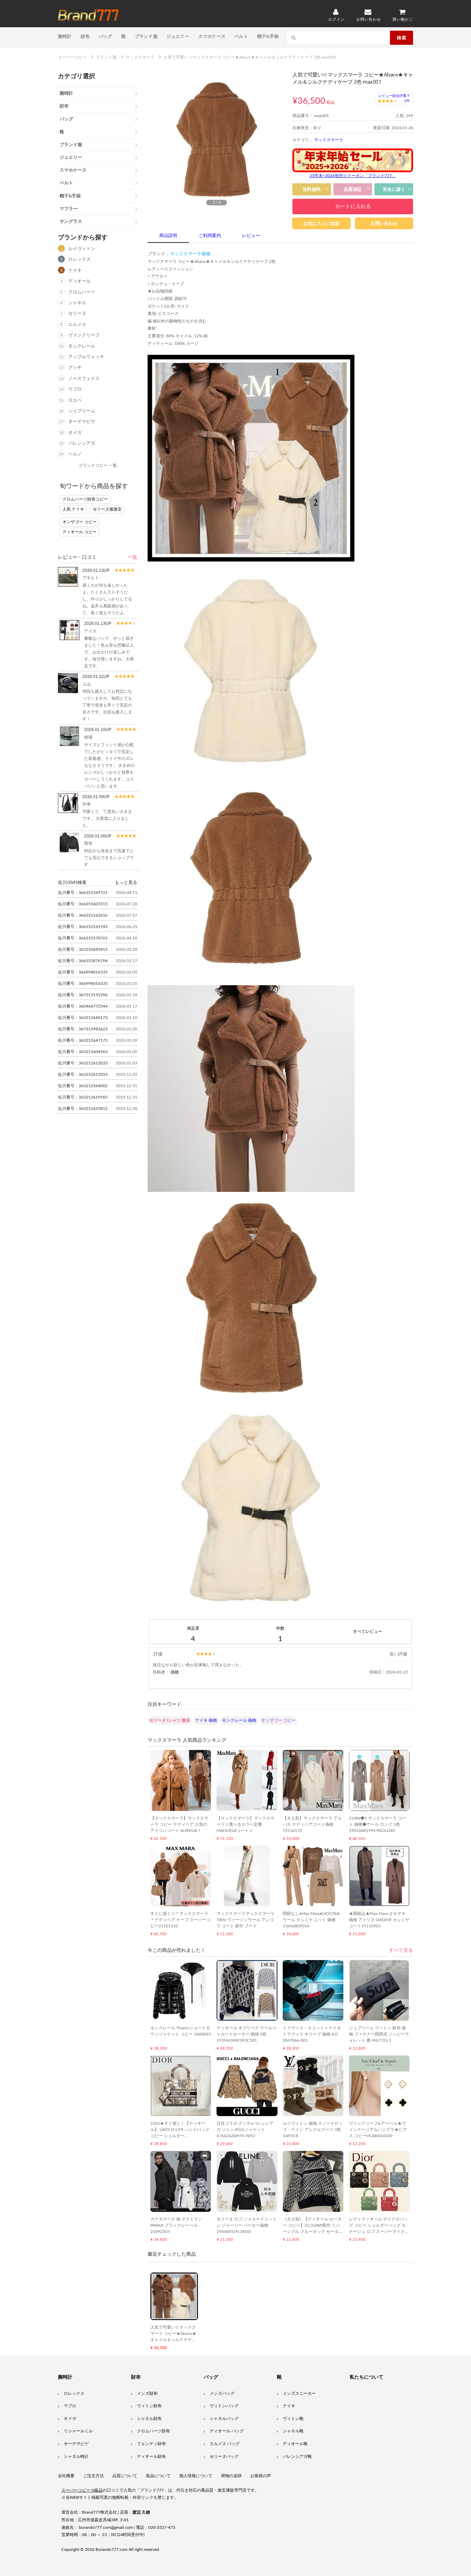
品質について (125, 2476)
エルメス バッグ (225, 2444)
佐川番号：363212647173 (83, 1040)
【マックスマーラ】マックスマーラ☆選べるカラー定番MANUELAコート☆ (245, 1824)
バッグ (106, 36)
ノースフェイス (84, 379)
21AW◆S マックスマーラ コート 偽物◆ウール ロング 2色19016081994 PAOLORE (378, 1824)
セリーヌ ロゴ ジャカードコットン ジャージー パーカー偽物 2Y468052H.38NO (247, 2225)
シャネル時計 (76, 2456)
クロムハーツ (82, 292)
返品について (158, 2476)
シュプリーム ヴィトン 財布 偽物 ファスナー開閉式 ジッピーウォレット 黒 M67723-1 (379, 2034)
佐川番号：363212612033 (83, 1063)
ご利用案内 (210, 236)
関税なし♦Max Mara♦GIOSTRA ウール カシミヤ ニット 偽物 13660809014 (311, 1920)
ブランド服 (146, 36)
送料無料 (312, 189)
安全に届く (394, 189)
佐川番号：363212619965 (83, 1097)
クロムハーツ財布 (153, 2431)
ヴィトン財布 (149, 2406)
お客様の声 (261, 2476)
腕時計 (65, 36)
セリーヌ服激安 (107, 509)
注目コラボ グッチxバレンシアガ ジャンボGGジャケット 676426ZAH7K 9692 (245, 2130)
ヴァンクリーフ (84, 335)
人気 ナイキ (73, 509)
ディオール (79, 281)
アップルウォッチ (86, 357)
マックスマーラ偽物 (190, 254)
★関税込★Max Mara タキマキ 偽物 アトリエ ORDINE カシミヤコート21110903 (379, 1920)
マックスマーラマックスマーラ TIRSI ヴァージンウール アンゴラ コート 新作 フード (245, 1920)
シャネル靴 (293, 2431)
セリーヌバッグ (224, 2456)
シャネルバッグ (224, 2419)
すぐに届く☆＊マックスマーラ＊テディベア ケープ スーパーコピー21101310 (180, 1920)
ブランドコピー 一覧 (98, 465)
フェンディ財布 (151, 2444)
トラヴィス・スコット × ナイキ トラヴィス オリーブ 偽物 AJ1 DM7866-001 (312, 2034)
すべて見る (401, 1950)
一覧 (132, 557)
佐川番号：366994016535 (83, 972)
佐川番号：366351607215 (83, 904)
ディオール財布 (151, 2456)
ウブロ (75, 389)
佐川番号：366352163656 (83, 915)
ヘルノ (75, 454)
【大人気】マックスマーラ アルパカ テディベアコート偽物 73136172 (312, 1824)
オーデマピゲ (82, 422)
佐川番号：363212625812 (83, 1109)
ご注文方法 (93, 2476)
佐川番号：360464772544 (83, 1006)
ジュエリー (178, 36)
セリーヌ (77, 314)
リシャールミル (78, 2431)
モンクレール (82, 346)
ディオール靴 (295, 2444)
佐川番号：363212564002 (83, 1086)
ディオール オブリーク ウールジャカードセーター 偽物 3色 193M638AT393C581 (247, 2034)
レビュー (251, 236)
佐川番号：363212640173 (83, 1018)
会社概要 (66, 2476)
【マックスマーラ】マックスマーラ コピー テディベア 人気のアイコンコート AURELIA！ (179, 1824)
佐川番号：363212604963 (83, 1052)
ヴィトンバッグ (224, 2406)
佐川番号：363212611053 (83, 1074)
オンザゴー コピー (79, 522)
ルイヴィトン (82, 249)
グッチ (75, 368)
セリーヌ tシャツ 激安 (170, 1720)
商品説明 (168, 236)
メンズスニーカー (299, 2393)
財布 (85, 36)
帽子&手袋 (268, 36)
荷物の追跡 (231, 2476)
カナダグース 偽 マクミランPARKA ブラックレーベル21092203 (176, 2225)
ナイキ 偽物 (206, 1720)
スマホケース (212, 36)
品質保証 (353, 189)
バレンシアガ (82, 444)
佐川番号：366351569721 (83, 893)
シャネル (77, 303)
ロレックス (79, 260)
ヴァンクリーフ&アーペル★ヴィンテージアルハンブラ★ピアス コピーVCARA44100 (378, 2130)
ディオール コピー (79, 532)
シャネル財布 (149, 2419)
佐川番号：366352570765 (83, 938)
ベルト (241, 36)
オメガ (75, 433)
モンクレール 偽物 (239, 1720)
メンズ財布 (147, 2393)
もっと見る (126, 882)
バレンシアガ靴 (297, 2456)
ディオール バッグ (227, 2431)
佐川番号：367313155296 (83, 995)
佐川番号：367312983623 (83, 1029)
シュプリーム (82, 411)
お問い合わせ (384, 223)
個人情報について (196, 2476)
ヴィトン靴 (293, 2419)
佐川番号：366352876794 (83, 961)
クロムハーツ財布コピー (85, 499)
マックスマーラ (329, 140)
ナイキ (75, 271)
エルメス (77, 325)
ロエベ (75, 400)
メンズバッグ (222, 2393)
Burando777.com (112, 2549)
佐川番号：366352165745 (83, 927)
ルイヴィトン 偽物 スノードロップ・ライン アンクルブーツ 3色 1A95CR (313, 2130)
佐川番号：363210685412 (83, 949)
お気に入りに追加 (321, 223)
